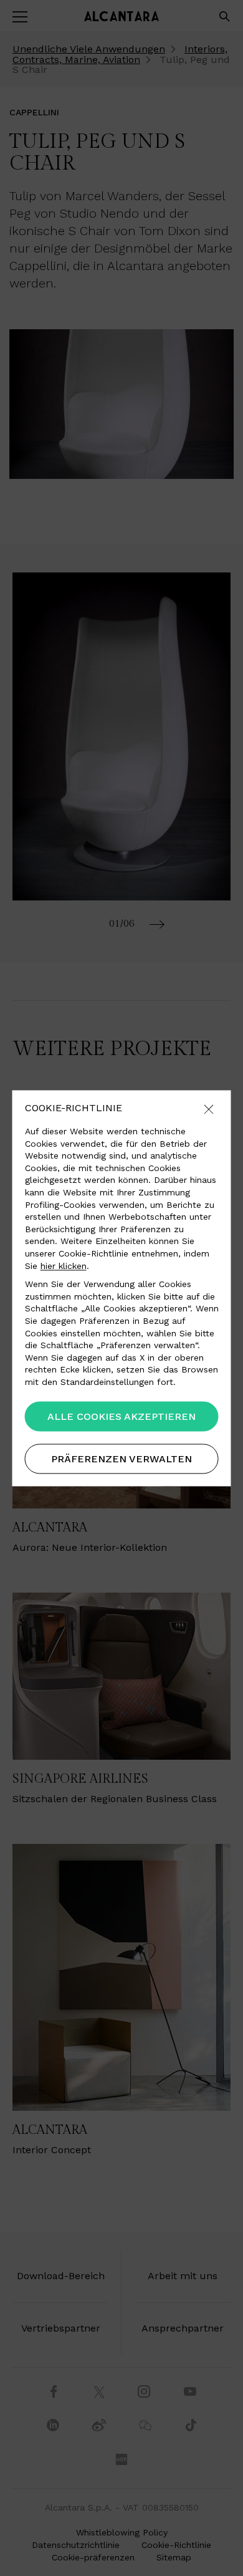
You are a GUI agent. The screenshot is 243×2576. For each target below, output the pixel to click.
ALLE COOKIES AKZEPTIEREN (121, 1416)
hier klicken (64, 1266)
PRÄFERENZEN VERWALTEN (121, 1459)
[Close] (209, 1110)
